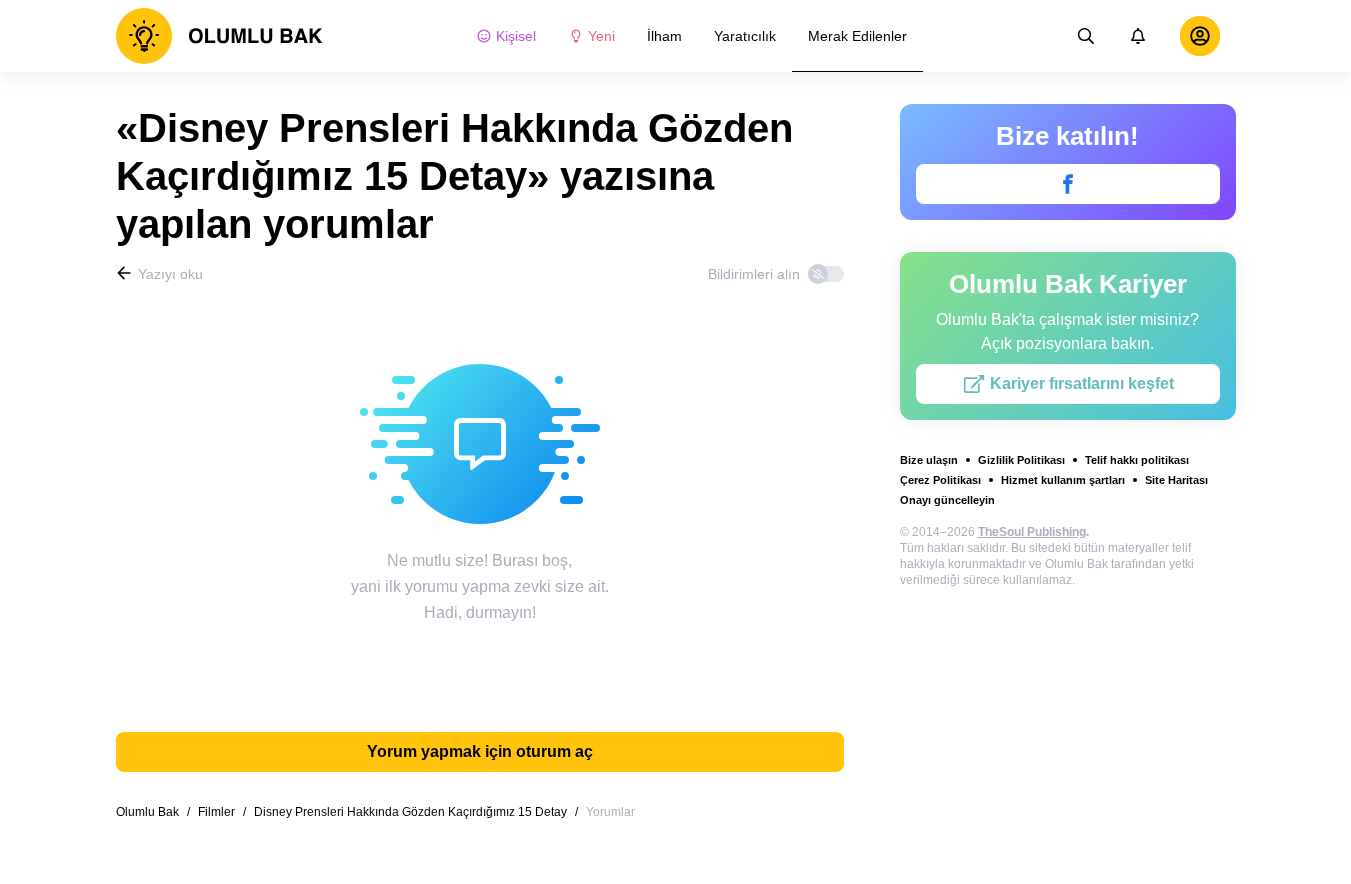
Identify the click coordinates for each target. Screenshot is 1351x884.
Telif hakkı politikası (1137, 460)
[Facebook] (1068, 184)
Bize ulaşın (929, 460)
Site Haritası (1176, 480)
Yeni (601, 36)
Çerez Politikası (940, 480)
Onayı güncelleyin (947, 500)
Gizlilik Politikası (1021, 460)
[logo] (219, 36)
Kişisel (516, 36)
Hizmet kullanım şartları (1063, 480)
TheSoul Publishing (1032, 532)
